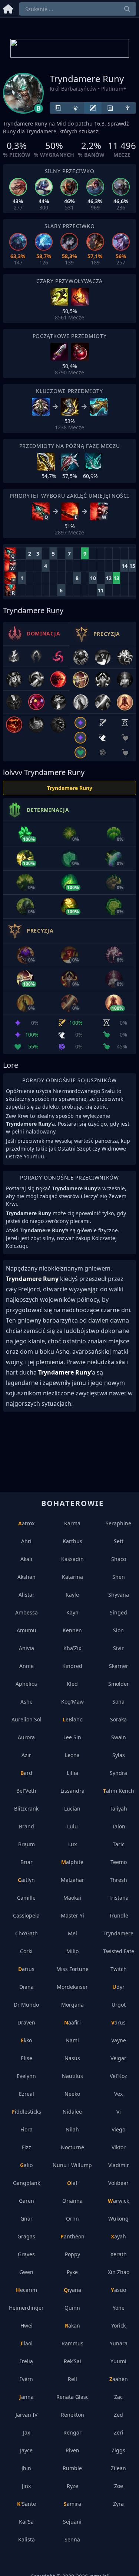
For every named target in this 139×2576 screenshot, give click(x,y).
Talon (119, 1826)
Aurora (26, 1737)
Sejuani (72, 2522)
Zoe (119, 2486)
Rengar (72, 2432)
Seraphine (118, 1523)
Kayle (72, 1595)
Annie (27, 1666)
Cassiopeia (26, 1915)
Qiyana (72, 2290)
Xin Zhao (119, 2272)
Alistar (27, 1595)
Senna (72, 2539)
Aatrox (26, 1523)
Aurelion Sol (27, 1719)
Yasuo (118, 2290)
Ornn (72, 2219)
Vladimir (119, 2165)
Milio (72, 1951)
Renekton (72, 2415)
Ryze (72, 2486)
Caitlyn (26, 1880)
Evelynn (26, 2076)
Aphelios (26, 1684)
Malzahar (72, 1880)
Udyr (118, 1987)
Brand (27, 1826)
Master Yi (72, 1915)
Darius (26, 1969)
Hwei (27, 2325)
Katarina (72, 1577)
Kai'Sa (26, 2522)
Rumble (72, 2468)
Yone (119, 2308)
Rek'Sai (72, 2361)
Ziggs (118, 2450)
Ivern (27, 2379)
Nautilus (72, 2076)
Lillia (72, 1773)
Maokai (72, 1898)
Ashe (27, 1702)
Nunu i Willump (72, 2165)
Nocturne (72, 2147)
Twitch (119, 1969)
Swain (119, 1737)
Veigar (118, 2058)
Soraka (118, 1719)
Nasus (72, 2058)
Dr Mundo (26, 2005)
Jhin (26, 2468)
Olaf (72, 2183)
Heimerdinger (26, 2308)
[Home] (8, 8)
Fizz (27, 2147)
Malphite (72, 1862)
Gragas (26, 2236)
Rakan (72, 2325)
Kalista (27, 2539)
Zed (118, 2415)
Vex (118, 2094)
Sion (118, 1630)
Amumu (27, 1630)
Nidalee (72, 2112)
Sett (119, 1541)
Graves (26, 2254)
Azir (26, 1755)
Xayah (118, 2236)
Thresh (118, 1880)
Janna (27, 2397)
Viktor (119, 2147)
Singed (118, 1612)
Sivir (118, 1648)
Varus (118, 2022)
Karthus (72, 1541)
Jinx (26, 2486)
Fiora (27, 2129)
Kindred (72, 1666)
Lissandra (72, 1791)
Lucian (72, 1809)
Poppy (72, 2254)
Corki (26, 1951)
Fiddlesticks (27, 2112)
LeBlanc (72, 1719)
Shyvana (119, 1595)
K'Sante (27, 2504)
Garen (27, 2201)
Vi (119, 2112)
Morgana (72, 2005)
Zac (118, 2397)
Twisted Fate (119, 1951)
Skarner (119, 1666)
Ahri (26, 1541)
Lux (72, 1844)
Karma (72, 1523)
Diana (27, 1987)
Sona (118, 1702)
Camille (26, 1898)
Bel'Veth (26, 1791)
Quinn (72, 2308)
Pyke (72, 2272)
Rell (72, 2379)
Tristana (119, 1898)
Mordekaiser (72, 1987)
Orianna (72, 2201)
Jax (27, 2432)
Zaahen (119, 2379)
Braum (27, 1844)
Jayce (26, 2450)
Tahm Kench (119, 1791)
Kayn (72, 1612)
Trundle (119, 1915)
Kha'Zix (72, 1648)
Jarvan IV (27, 2415)
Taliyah (118, 1809)
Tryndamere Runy (70, 788)
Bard (26, 1773)
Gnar (27, 2219)
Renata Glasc (72, 2397)
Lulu (72, 1826)
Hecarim (27, 2290)
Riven (72, 2450)
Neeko (72, 2094)
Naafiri (72, 2022)
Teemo (119, 1862)
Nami (72, 2040)
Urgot (119, 2005)
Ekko (26, 2040)
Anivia (27, 1648)
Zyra (118, 2504)
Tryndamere (118, 1933)
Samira (72, 2504)
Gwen (26, 2272)
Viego (118, 2129)
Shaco (119, 1559)
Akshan (27, 1577)
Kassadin (72, 1559)
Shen (119, 1577)
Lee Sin (72, 1737)
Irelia (27, 2361)
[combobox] (78, 9)
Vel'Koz (118, 2076)
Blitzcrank (26, 1809)
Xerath (119, 2254)
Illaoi (27, 2343)
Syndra (118, 1773)
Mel (72, 1933)
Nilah (72, 2129)
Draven (26, 2022)
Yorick (118, 2325)
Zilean (118, 2468)
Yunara (119, 2343)
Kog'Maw (72, 1702)
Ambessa (27, 1612)
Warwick (118, 2201)
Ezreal (27, 2094)
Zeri (119, 2432)
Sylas (119, 1755)
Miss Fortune (72, 1969)
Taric (119, 1844)
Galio (26, 2165)
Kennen (72, 1630)
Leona (72, 1755)
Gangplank (27, 2183)
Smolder (119, 1684)
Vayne (119, 2040)
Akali (26, 1559)
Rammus (72, 2343)
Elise (27, 2058)
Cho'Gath (27, 1933)
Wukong (118, 2219)
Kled (72, 1684)
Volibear (118, 2183)
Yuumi (118, 2361)
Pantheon (72, 2236)
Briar (27, 1862)
